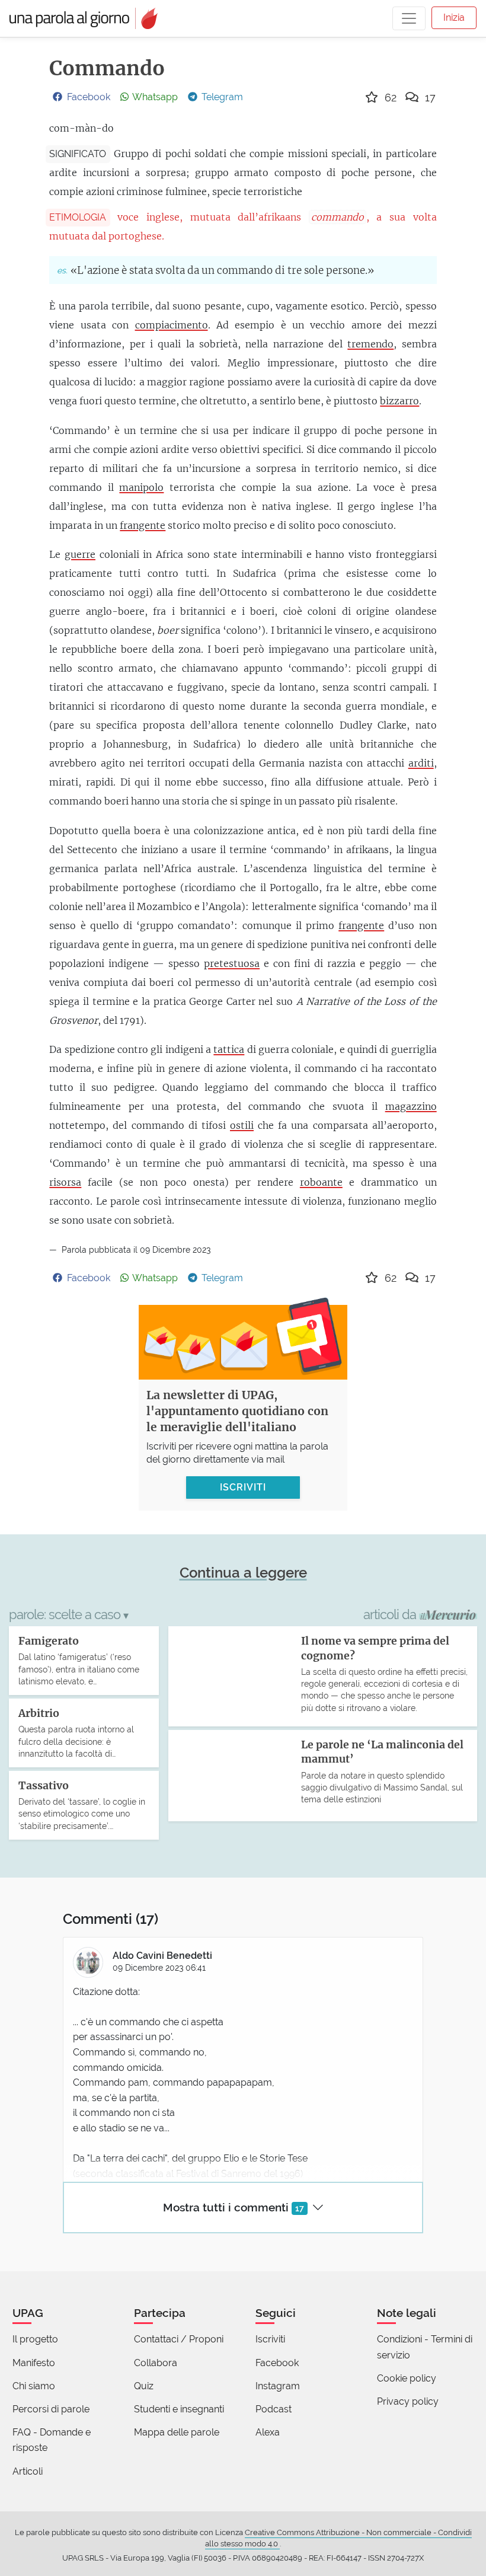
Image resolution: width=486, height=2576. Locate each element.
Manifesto (34, 2363)
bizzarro (399, 401)
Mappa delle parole (177, 2432)
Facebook (277, 2363)
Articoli (28, 2471)
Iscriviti (270, 2339)
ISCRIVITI (243, 1487)
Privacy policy (408, 2401)
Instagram (278, 2386)
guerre (80, 554)
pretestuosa (232, 963)
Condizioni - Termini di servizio (425, 2347)
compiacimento (172, 325)
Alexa (268, 2432)
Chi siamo (34, 2386)
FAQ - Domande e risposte (52, 2440)
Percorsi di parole (51, 2409)
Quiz (144, 2386)
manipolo (141, 487)
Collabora (156, 2363)
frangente (143, 525)
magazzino (411, 1106)
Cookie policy (407, 2378)
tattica (229, 1049)
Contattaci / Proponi (179, 2339)
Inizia (454, 17)
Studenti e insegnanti (179, 2409)
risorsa (65, 1182)
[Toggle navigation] (409, 18)
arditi (421, 763)
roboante (321, 1182)
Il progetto (35, 2339)
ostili (242, 1125)
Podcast (274, 2409)
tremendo (370, 344)
